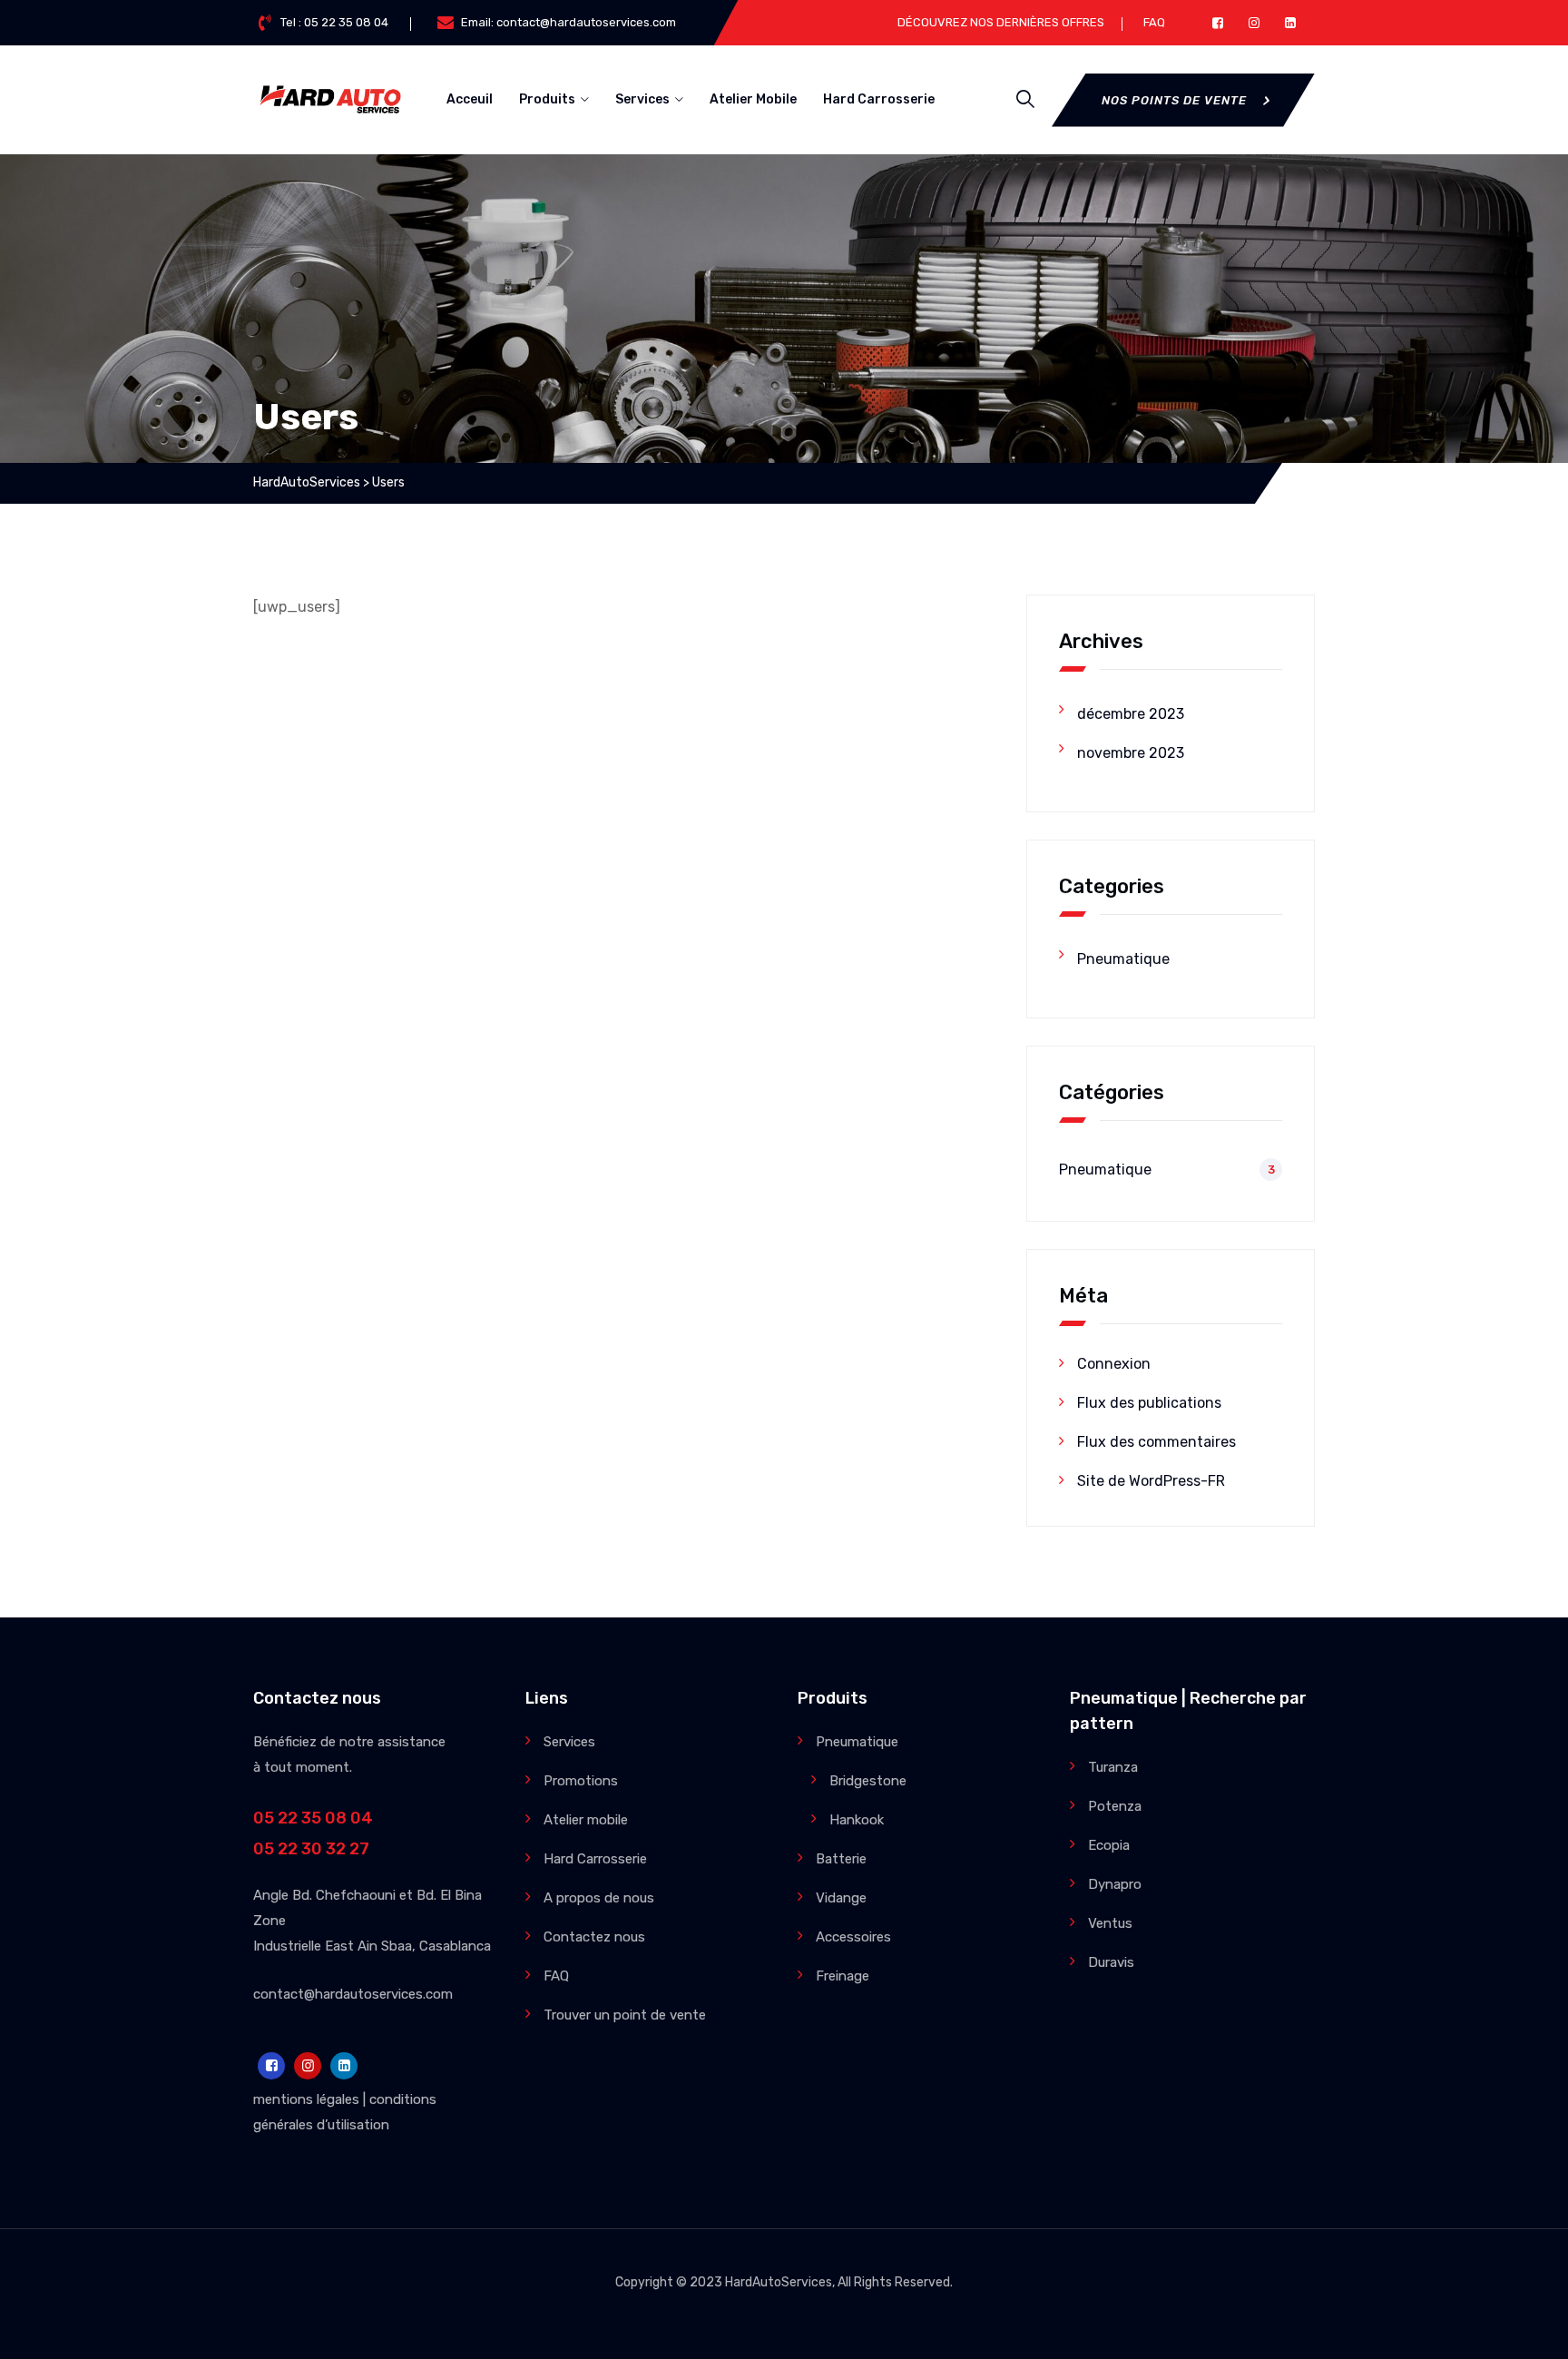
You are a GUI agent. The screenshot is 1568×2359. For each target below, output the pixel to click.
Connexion (1114, 1364)
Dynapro (1115, 1884)
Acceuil (470, 99)
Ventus (1110, 1923)
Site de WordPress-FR (1151, 1481)
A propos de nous (599, 1898)
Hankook (857, 1820)
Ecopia (1109, 1845)
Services (642, 99)
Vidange (841, 1898)
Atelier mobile (586, 1820)
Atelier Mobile (753, 99)
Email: (568, 22)
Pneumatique (1123, 959)
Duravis (1111, 1962)
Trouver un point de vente (625, 2015)
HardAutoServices (779, 2282)
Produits (547, 99)
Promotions (581, 1781)
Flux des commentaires (1156, 1442)
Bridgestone (868, 1781)
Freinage (843, 1976)
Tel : (334, 22)
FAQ (1154, 22)
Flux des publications (1149, 1403)
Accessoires (853, 1937)
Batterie (841, 1859)
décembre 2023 (1131, 714)
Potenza (1115, 1806)
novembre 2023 (1131, 753)
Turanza (1113, 1767)
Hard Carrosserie (879, 99)
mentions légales (306, 2099)
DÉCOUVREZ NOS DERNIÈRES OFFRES (1001, 22)
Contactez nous (594, 1937)
